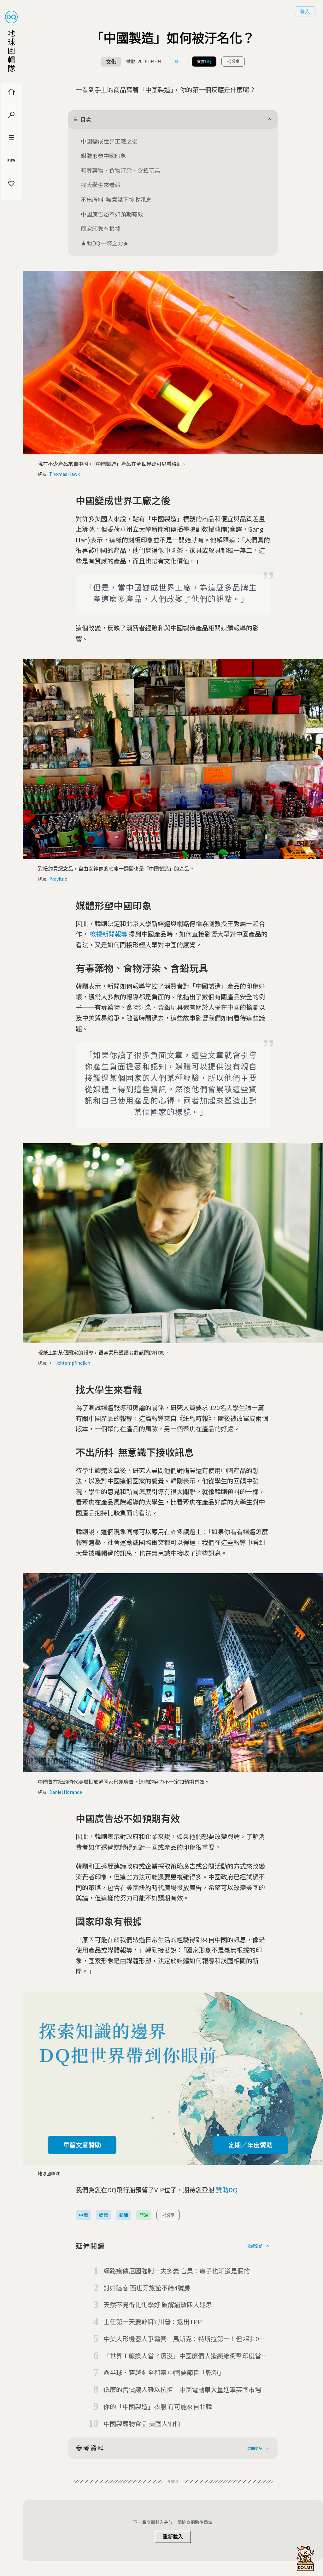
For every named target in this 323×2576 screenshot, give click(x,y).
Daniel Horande (66, 1792)
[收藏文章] (177, 62)
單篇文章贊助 (82, 2145)
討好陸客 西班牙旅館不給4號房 (147, 2288)
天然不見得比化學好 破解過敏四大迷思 (158, 2304)
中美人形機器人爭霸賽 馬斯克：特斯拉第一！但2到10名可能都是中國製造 (184, 2339)
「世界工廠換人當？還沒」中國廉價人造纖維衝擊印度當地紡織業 (185, 2356)
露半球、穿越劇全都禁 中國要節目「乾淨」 (164, 2372)
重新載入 (173, 2537)
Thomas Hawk (65, 474)
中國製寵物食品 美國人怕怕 (142, 2423)
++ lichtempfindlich (70, 1363)
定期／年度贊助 (250, 2145)
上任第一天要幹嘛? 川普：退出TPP (153, 2322)
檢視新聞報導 (109, 934)
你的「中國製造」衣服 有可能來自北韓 (158, 2406)
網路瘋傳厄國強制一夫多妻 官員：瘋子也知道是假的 (177, 2271)
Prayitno (58, 879)
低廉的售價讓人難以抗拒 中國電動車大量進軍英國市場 (182, 2389)
